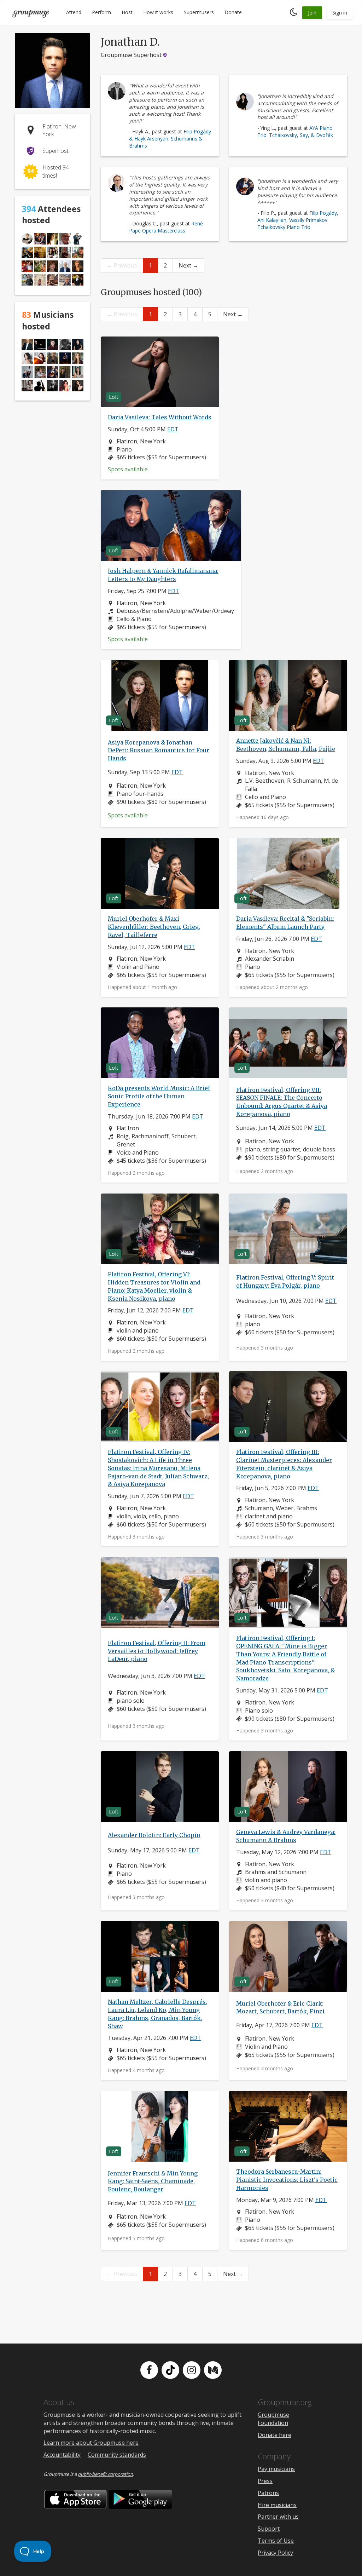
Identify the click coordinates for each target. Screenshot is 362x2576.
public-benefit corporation (105, 2474)
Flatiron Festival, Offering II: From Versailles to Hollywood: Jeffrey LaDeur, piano (157, 1651)
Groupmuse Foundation (273, 2419)
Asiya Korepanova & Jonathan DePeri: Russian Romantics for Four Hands (159, 751)
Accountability (62, 2455)
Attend (74, 12)
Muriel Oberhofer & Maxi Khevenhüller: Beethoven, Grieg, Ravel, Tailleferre (154, 927)
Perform (101, 12)
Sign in (340, 13)
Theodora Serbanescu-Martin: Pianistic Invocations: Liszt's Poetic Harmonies (287, 2180)
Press (265, 2481)
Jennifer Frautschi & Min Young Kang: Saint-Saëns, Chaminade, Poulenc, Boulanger (153, 2181)
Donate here (275, 2435)
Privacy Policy (275, 2553)
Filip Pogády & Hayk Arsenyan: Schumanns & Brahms (170, 139)
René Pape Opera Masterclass (166, 227)
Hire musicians (277, 2505)
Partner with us (278, 2517)
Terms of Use (276, 2541)
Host (127, 12)
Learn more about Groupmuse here (91, 2443)
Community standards (117, 2455)
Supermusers (199, 12)
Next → (188, 265)
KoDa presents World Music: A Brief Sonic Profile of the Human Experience (159, 1096)
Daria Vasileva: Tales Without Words (160, 417)
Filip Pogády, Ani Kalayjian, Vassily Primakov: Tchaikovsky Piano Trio (298, 220)
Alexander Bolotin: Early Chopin (154, 1835)
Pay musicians (276, 2469)
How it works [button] (158, 12)
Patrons (268, 2493)
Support (269, 2529)
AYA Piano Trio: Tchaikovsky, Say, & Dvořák (295, 131)
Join (312, 13)
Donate (233, 12)
